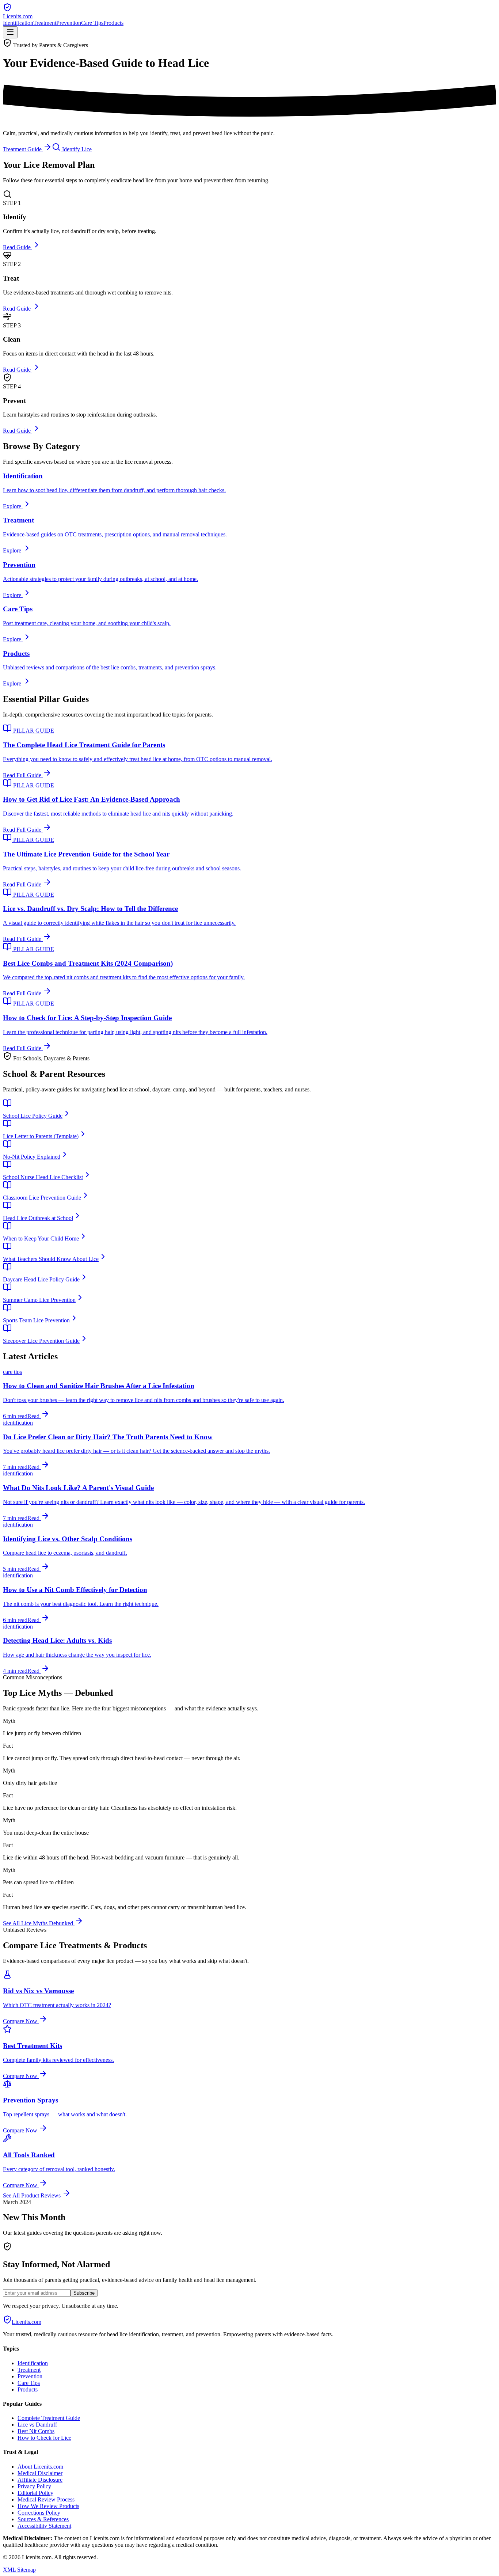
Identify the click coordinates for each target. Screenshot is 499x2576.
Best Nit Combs (36, 2431)
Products (113, 23)
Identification (18, 23)
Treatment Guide (23, 149)
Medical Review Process (46, 2499)
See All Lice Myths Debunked (39, 1923)
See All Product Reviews (33, 2195)
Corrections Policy (39, 2513)
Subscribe (84, 2293)
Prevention (69, 23)
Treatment (45, 23)
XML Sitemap (19, 2570)
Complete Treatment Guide (49, 2418)
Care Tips (92, 23)
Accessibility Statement (44, 2526)
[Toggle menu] (10, 32)
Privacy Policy (34, 2486)
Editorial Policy (35, 2493)
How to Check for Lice (44, 2438)
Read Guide (18, 247)
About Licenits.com (40, 2467)
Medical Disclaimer (40, 2473)
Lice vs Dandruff (37, 2425)
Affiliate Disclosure (40, 2480)
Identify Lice (76, 149)
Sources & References (43, 2519)
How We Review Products (48, 2506)
